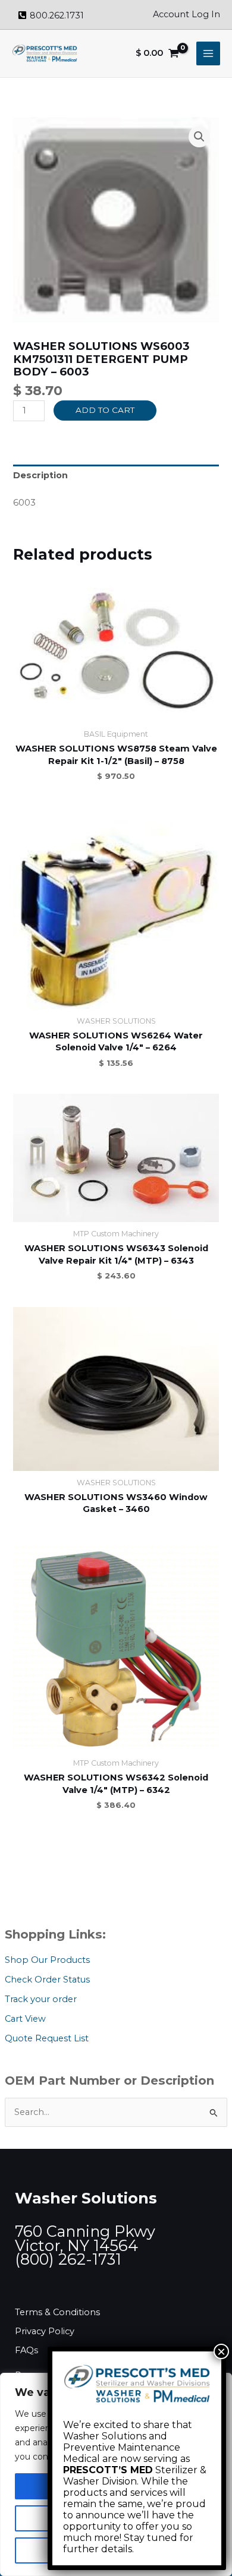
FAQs (26, 2350)
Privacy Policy (45, 2331)
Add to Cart (105, 410)
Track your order (41, 1999)
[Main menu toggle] (208, 53)
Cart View (25, 2019)
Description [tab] (40, 475)
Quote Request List (47, 2038)
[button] (199, 137)
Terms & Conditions (57, 2312)
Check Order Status (47, 1980)
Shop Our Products (47, 1960)
